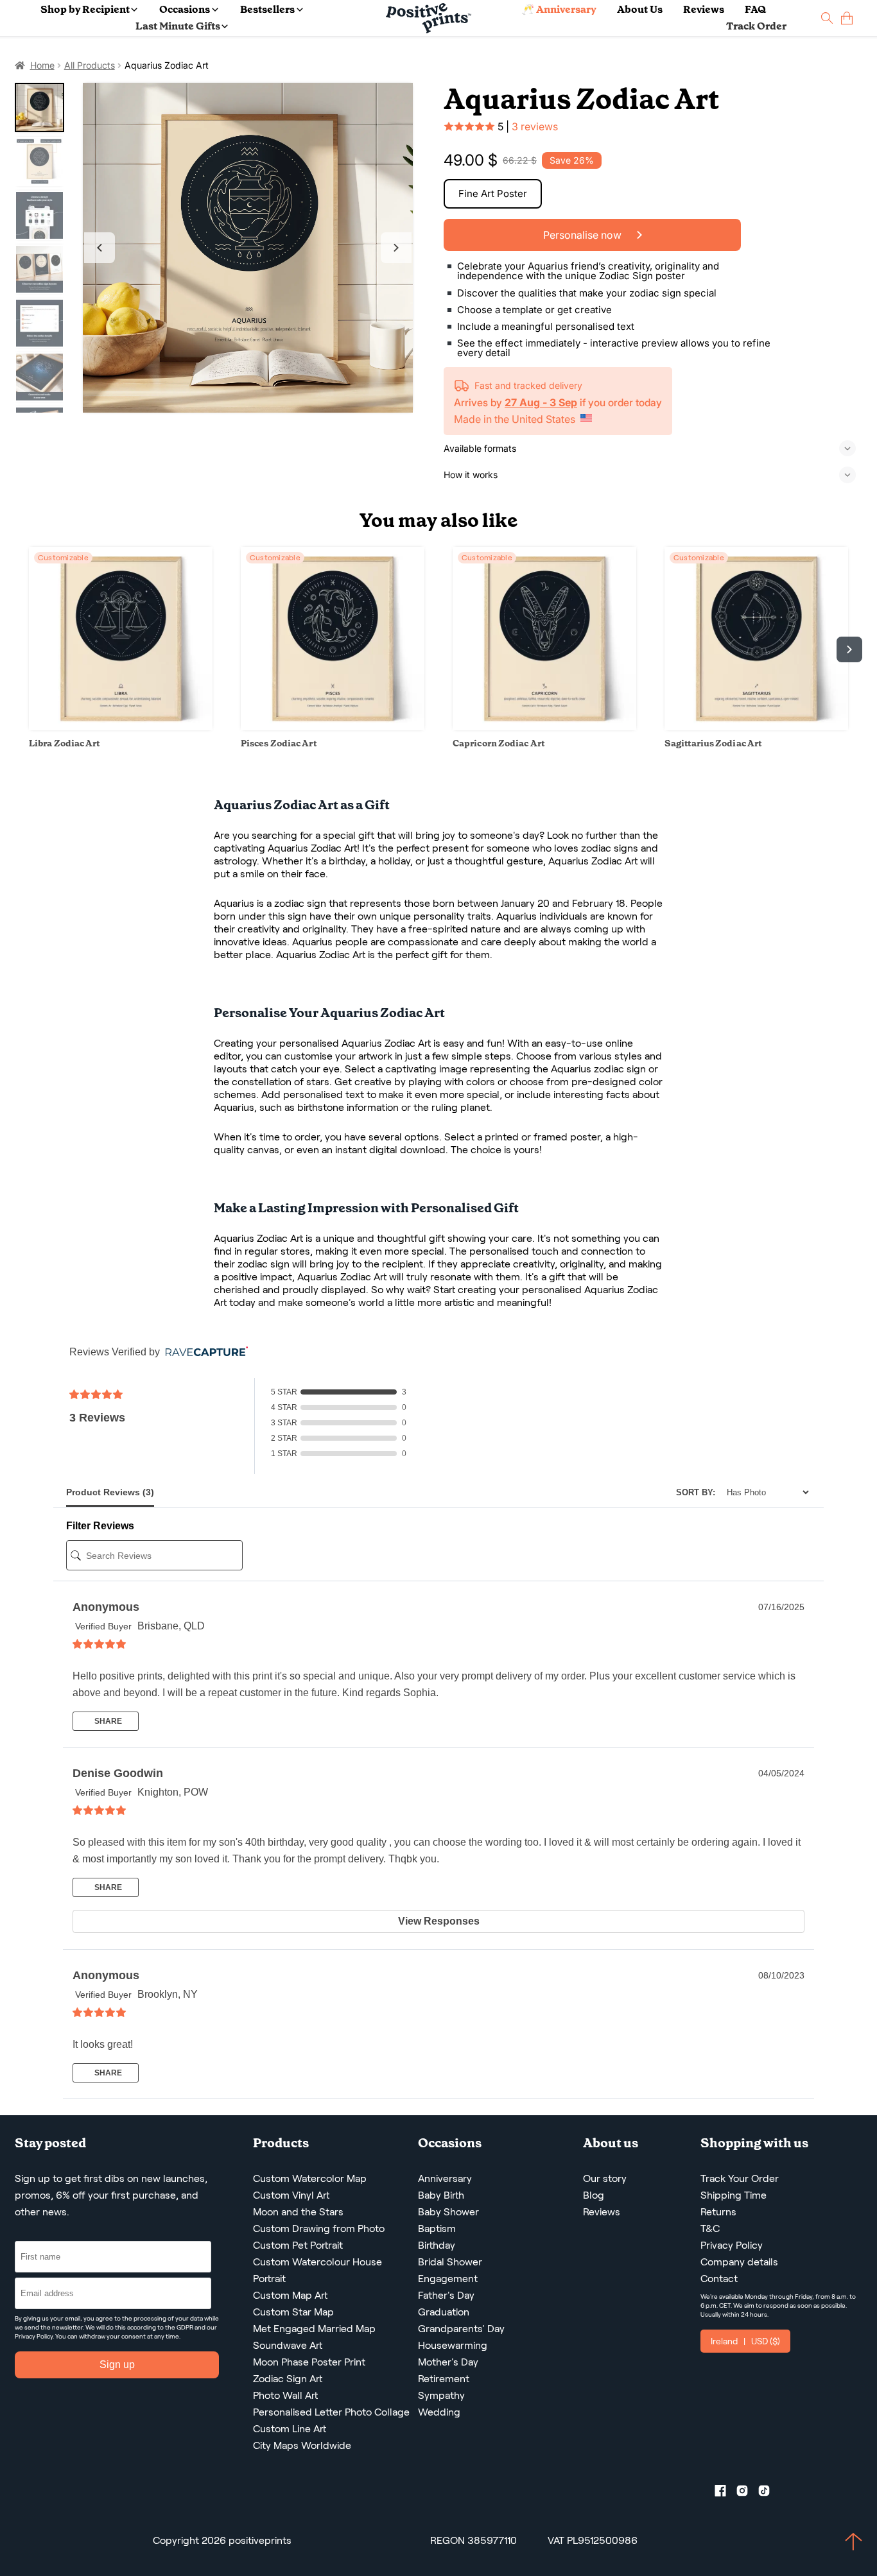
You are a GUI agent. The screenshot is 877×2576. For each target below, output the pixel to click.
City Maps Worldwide (302, 2445)
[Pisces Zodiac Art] (333, 727)
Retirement (444, 2379)
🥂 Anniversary (559, 9)
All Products (90, 65)
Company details (739, 2262)
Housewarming (453, 2345)
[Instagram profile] (747, 2493)
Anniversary (445, 2178)
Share (107, 1721)
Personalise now (584, 235)
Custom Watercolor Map (310, 2178)
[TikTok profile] (769, 2493)
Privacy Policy (34, 2336)
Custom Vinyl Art (291, 2195)
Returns (718, 2212)
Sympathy (441, 2395)
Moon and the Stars (298, 2212)
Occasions (185, 9)
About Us (640, 9)
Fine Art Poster (493, 193)
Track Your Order (740, 2178)
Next (396, 248)
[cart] (847, 18)
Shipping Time (734, 2195)
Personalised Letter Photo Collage (331, 2412)
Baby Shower (448, 2212)
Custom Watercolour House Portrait (317, 2270)
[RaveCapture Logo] (204, 1352)
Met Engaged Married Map (314, 2329)
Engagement (448, 2279)
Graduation (444, 2312)
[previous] (28, 649)
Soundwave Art (288, 2345)
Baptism (437, 2228)
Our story (605, 2178)
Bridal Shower (450, 2262)
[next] (849, 649)
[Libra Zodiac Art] (121, 727)
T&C (710, 2228)
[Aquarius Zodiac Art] (248, 248)
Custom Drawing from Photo (319, 2228)
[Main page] (429, 18)
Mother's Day (448, 2362)
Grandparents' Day (461, 2329)
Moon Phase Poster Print (309, 2362)
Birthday (437, 2245)
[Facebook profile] (725, 2493)
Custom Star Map (293, 2312)
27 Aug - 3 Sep (541, 402)
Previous (100, 248)
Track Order (756, 26)
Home (42, 65)
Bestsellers (267, 9)
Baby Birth (441, 2195)
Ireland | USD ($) (745, 2341)
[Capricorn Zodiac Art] (544, 727)
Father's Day (446, 2295)
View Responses (439, 1921)
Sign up (117, 2365)
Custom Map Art (290, 2295)
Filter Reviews (100, 1526)
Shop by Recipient (85, 9)
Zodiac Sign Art (288, 2379)
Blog (594, 2195)
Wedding (439, 2412)
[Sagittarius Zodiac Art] (756, 727)
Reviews (704, 9)
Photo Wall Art (285, 2395)
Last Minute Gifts (178, 26)
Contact (719, 2279)
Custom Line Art (290, 2429)
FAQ (755, 9)
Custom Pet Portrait (298, 2245)
